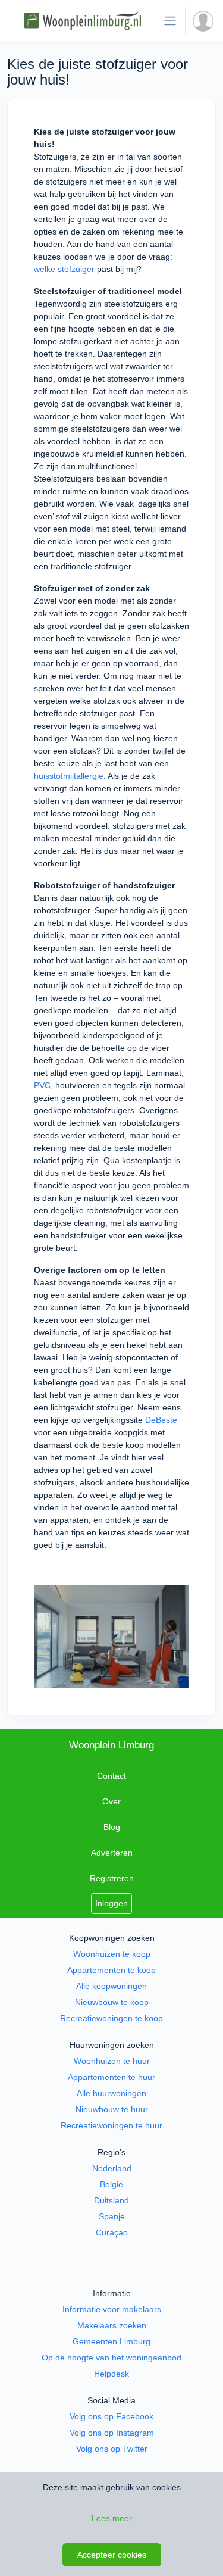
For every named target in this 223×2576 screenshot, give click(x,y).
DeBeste (161, 1420)
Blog (112, 1827)
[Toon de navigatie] (170, 21)
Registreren (112, 1878)
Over (111, 1801)
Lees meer (112, 2518)
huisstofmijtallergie (69, 776)
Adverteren (112, 1853)
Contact (111, 1776)
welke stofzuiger (64, 269)
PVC (42, 1085)
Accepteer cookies (112, 2555)
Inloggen (111, 1903)
